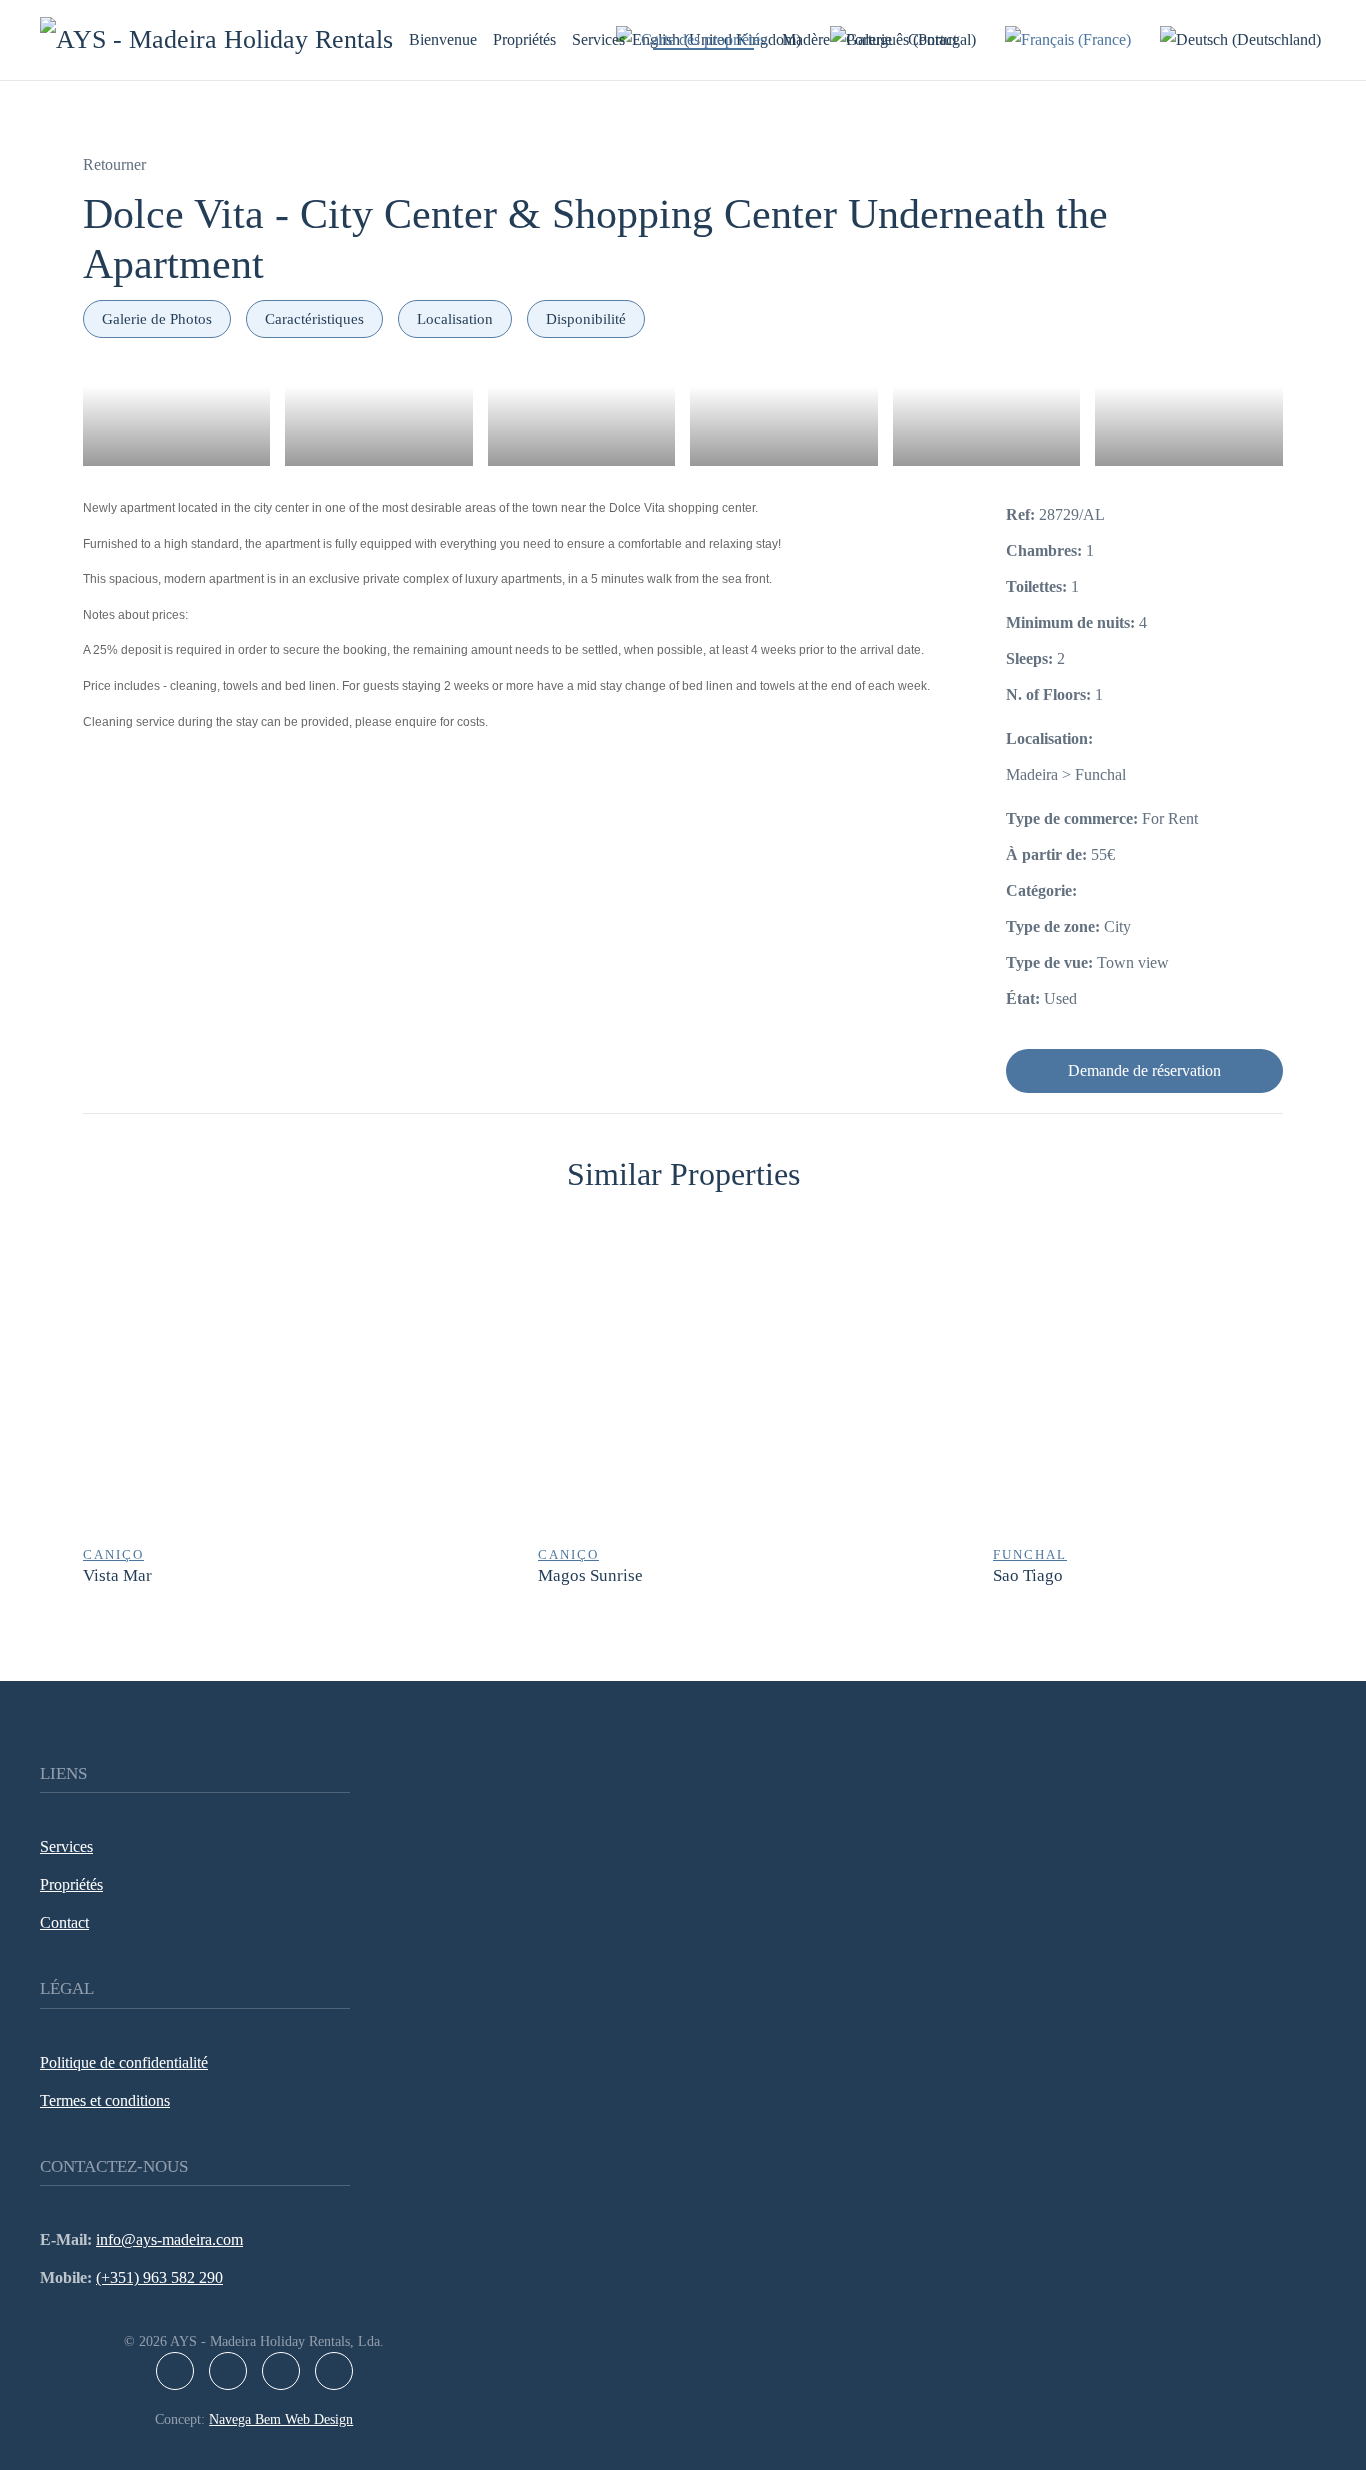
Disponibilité (586, 319)
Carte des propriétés (703, 39)
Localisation (455, 319)
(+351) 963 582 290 (159, 2277)
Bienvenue (443, 39)
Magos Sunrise (590, 1575)
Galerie (869, 39)
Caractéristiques (314, 319)
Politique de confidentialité (124, 2062)
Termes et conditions (105, 2100)
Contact (932, 39)
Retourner (114, 164)
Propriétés (524, 39)
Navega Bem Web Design (281, 2419)
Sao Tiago (1028, 1575)
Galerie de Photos (157, 319)
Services (598, 39)
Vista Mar (117, 1575)
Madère (806, 39)
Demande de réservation (1144, 1070)
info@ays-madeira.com (169, 2239)
